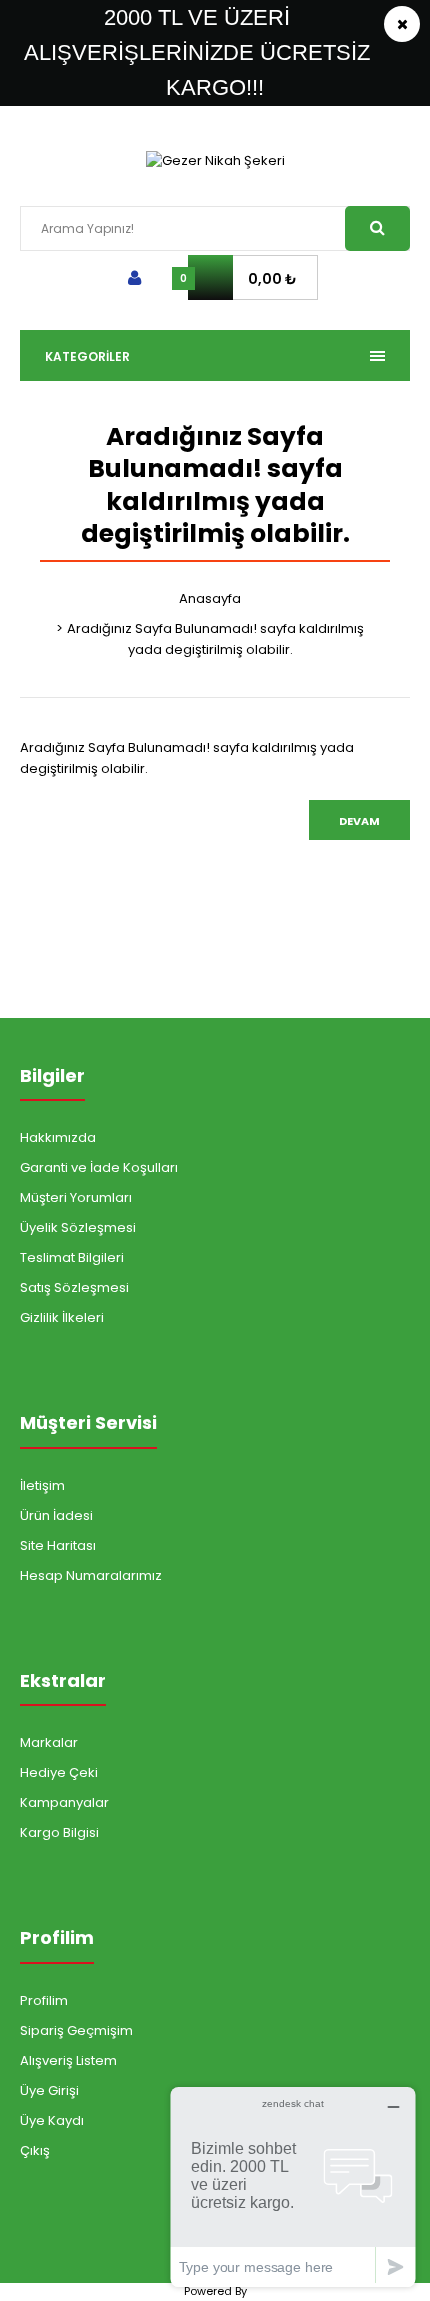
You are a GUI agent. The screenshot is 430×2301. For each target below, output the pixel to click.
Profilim (44, 2000)
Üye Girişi (49, 2090)
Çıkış (35, 2150)
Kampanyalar (64, 1802)
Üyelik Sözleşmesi (78, 1227)
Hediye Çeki (59, 1772)
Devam (359, 821)
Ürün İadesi (56, 1515)
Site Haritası (58, 1545)
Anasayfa (210, 598)
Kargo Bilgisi (59, 1832)
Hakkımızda (58, 1137)
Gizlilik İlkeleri (62, 1317)
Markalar (49, 1742)
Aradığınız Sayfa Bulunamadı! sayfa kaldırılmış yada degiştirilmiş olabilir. (215, 639)
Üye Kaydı (52, 2120)
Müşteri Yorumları (76, 1197)
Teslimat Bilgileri (72, 1257)
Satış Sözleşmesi (74, 1287)
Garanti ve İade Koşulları (99, 1167)
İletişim (42, 1485)
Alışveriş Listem (68, 2060)
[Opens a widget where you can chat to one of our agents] (293, 2186)
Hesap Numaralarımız (91, 1575)
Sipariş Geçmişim (76, 2030)
